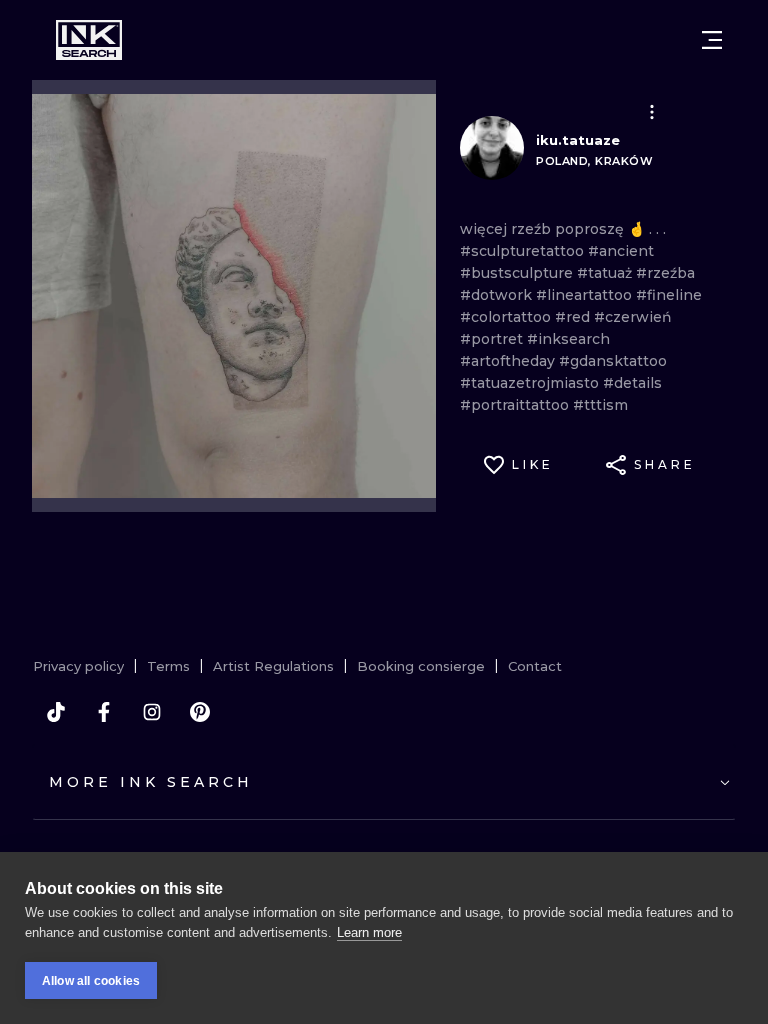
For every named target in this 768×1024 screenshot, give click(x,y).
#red (574, 317)
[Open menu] (712, 40)
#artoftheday (509, 361)
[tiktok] (56, 712)
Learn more (369, 932)
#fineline (669, 295)
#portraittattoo (516, 405)
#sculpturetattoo (524, 251)
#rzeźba (665, 273)
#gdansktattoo (613, 361)
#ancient (621, 251)
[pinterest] (200, 712)
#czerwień (633, 317)
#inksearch (568, 339)
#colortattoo (507, 317)
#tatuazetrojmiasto (531, 383)
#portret (493, 339)
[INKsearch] (89, 40)
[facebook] (104, 712)
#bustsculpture (518, 273)
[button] (652, 112)
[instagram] (152, 712)
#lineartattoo (586, 295)
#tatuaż (606, 273)
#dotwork (498, 295)
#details (632, 383)
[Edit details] (652, 112)
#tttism (600, 405)
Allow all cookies (91, 981)
